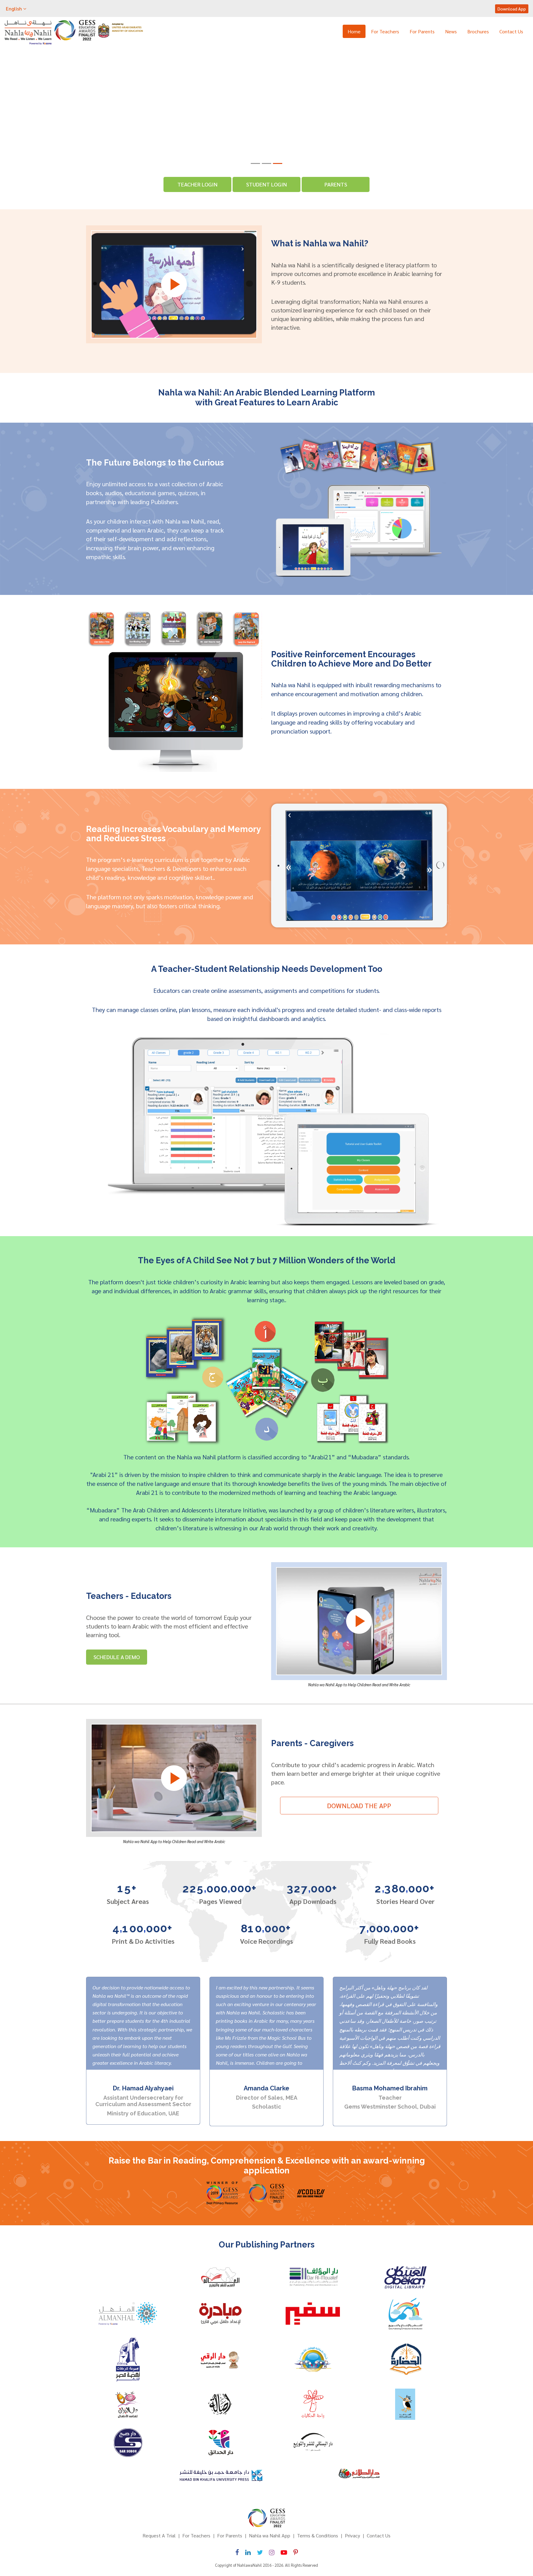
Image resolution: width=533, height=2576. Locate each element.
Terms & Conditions (318, 2535)
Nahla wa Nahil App (270, 2535)
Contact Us (511, 31)
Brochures (478, 31)
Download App (512, 9)
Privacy (352, 2535)
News (451, 31)
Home (354, 31)
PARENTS (336, 184)
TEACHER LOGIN (197, 184)
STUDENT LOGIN (266, 184)
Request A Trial (159, 2535)
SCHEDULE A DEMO (117, 1657)
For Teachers (385, 31)
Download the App (359, 1805)
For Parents (422, 31)
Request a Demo (97, 120)
